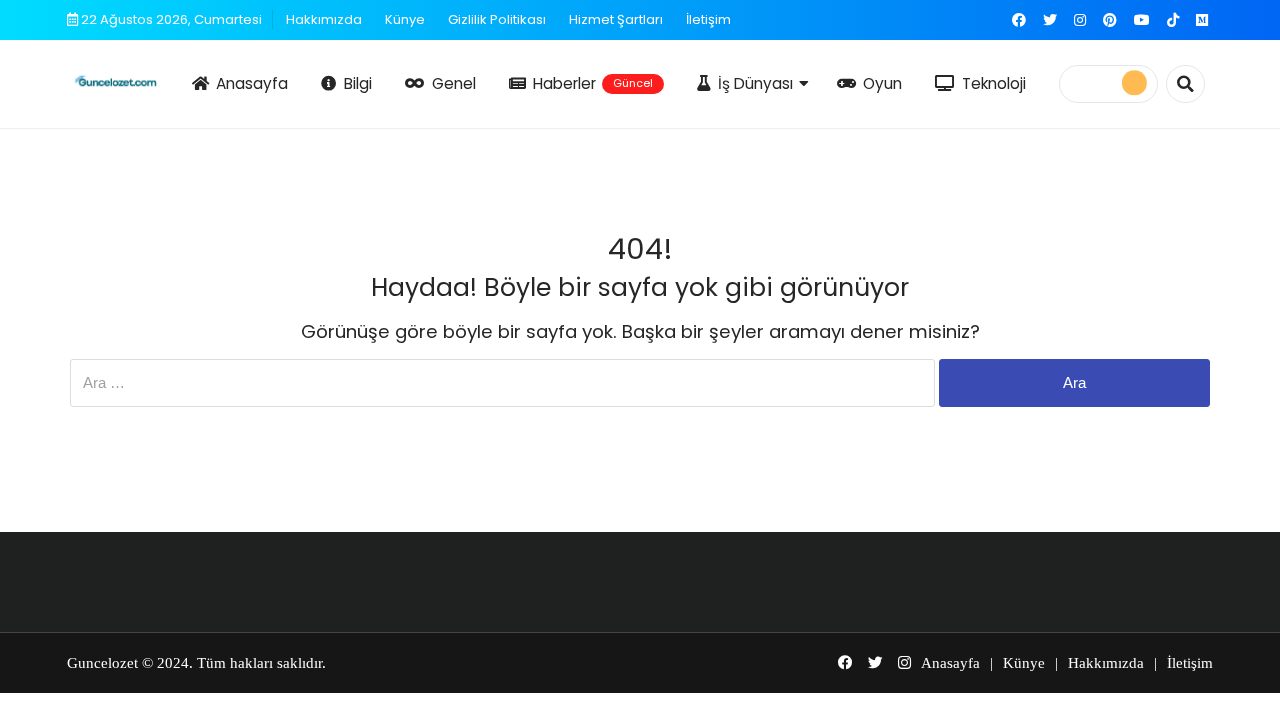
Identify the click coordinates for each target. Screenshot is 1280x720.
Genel (454, 83)
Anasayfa (252, 83)
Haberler (593, 83)
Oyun (882, 83)
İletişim (708, 19)
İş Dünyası (755, 83)
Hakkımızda (324, 19)
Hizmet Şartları (616, 19)
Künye (405, 19)
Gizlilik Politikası (497, 19)
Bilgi (358, 83)
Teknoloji (994, 83)
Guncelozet (102, 663)
